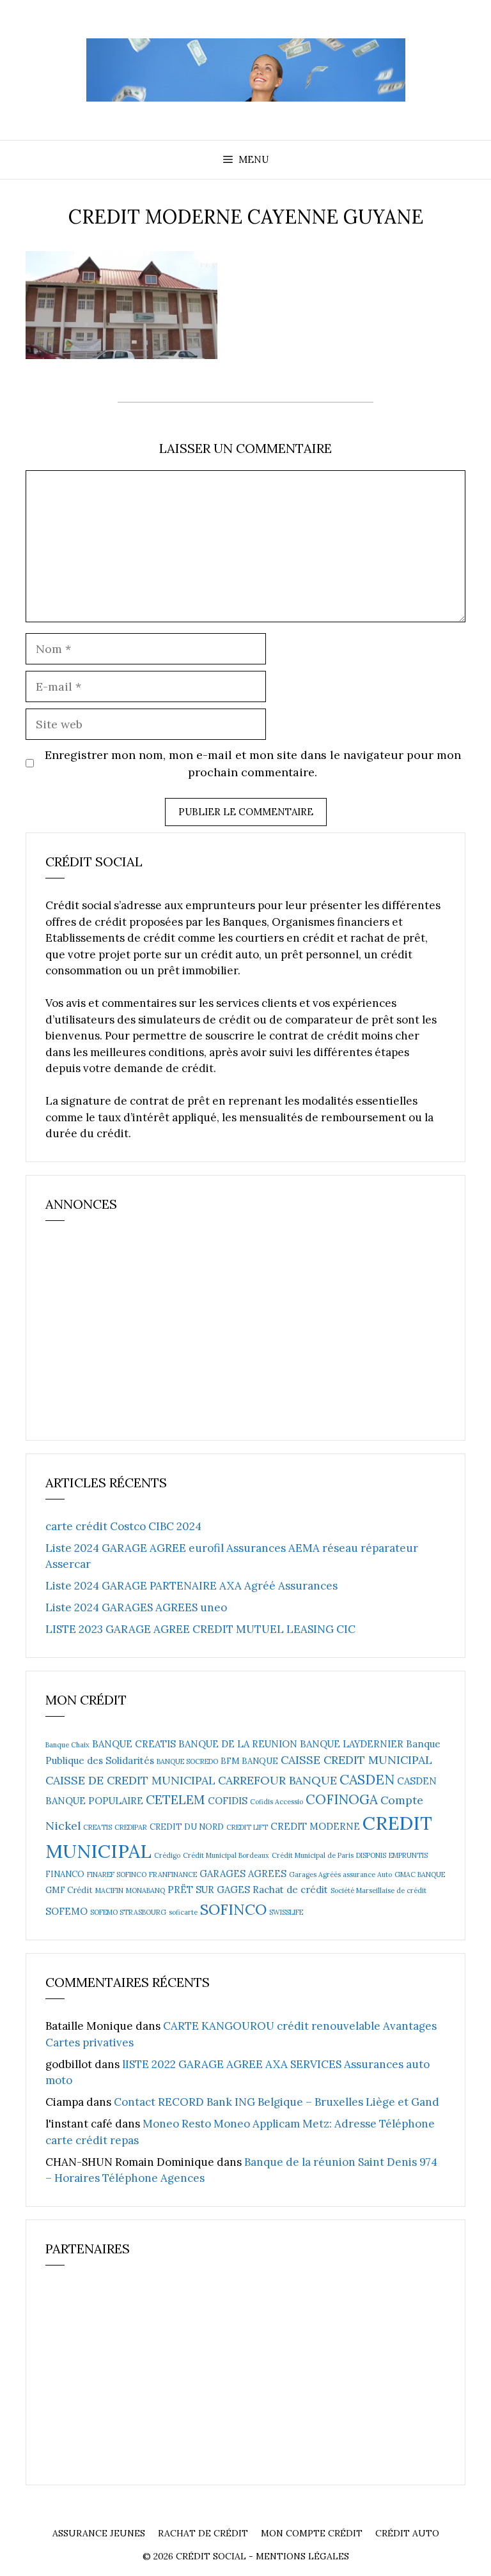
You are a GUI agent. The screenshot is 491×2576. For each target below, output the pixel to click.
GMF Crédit (69, 1890)
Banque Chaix (67, 1745)
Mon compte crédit (312, 2533)
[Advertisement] (141, 1336)
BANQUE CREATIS (134, 1744)
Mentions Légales (302, 2556)
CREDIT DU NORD (187, 1827)
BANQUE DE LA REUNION (238, 1744)
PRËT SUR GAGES (209, 1890)
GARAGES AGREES (243, 1874)
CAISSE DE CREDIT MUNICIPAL (130, 1780)
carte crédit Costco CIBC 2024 (123, 1526)
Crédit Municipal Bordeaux (226, 1855)
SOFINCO (233, 1909)
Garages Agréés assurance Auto (340, 1874)
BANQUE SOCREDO (187, 1761)
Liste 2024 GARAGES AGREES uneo (136, 1607)
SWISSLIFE (286, 1912)
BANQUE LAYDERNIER (352, 1744)
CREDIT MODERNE (315, 1826)
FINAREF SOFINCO (117, 1874)
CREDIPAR (131, 1827)
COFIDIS (228, 1801)
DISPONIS (371, 1855)
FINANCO (65, 1874)
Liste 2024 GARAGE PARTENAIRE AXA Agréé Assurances (191, 1586)
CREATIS (97, 1827)
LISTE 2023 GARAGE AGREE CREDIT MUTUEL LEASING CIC (200, 1629)
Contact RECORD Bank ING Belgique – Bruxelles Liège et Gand (277, 2102)
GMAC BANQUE (420, 1874)
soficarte (183, 1912)
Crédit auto (407, 2533)
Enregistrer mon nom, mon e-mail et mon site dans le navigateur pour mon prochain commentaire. (253, 763)
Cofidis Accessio (277, 1802)
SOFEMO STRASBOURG (128, 1912)
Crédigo (167, 1855)
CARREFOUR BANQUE (277, 1780)
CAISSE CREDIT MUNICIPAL (356, 1760)
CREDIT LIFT (247, 1827)
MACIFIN (109, 1890)
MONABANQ (145, 1890)
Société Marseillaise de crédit (378, 1890)
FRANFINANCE (173, 1874)
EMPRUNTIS (408, 1855)
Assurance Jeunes (99, 2533)
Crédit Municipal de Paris (313, 1855)
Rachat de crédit (290, 1890)
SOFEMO (66, 1911)
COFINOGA (342, 1799)
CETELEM (175, 1799)
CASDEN (367, 1779)
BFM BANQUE (249, 1761)
